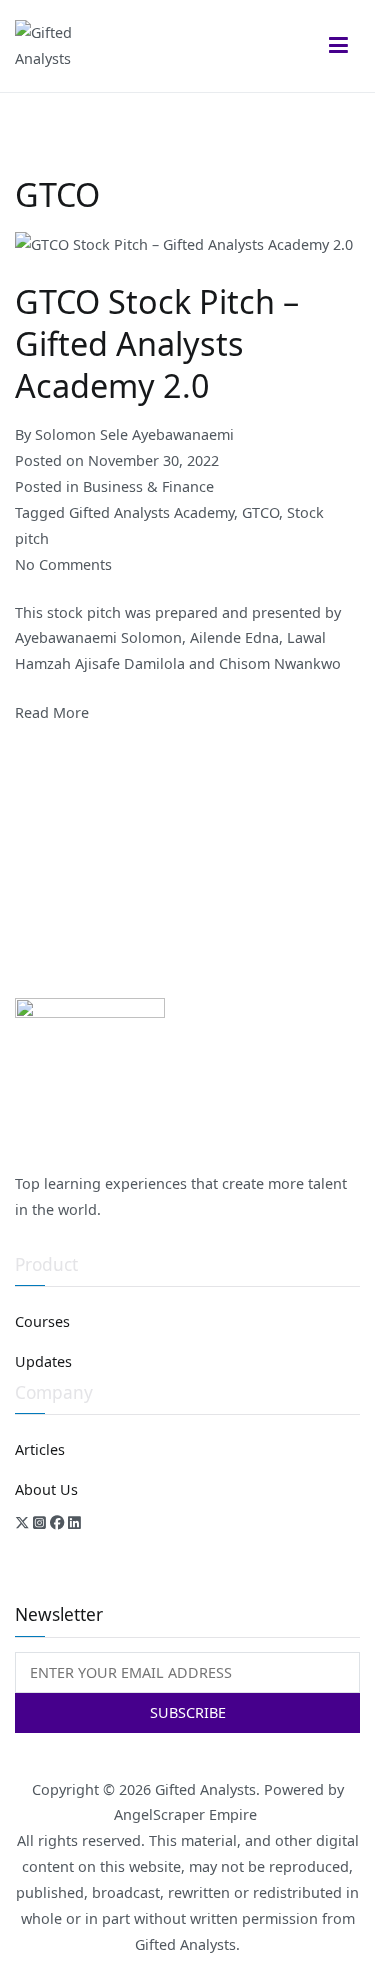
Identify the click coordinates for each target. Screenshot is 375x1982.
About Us (46, 1489)
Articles (40, 1449)
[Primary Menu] (339, 46)
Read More (52, 712)
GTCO (260, 512)
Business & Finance (148, 486)
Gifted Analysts (205, 1789)
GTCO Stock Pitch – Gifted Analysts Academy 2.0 (157, 343)
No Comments (63, 564)
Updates (43, 1361)
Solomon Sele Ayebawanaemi (134, 434)
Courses (42, 1321)
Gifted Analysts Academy (151, 512)
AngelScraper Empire (187, 1814)
